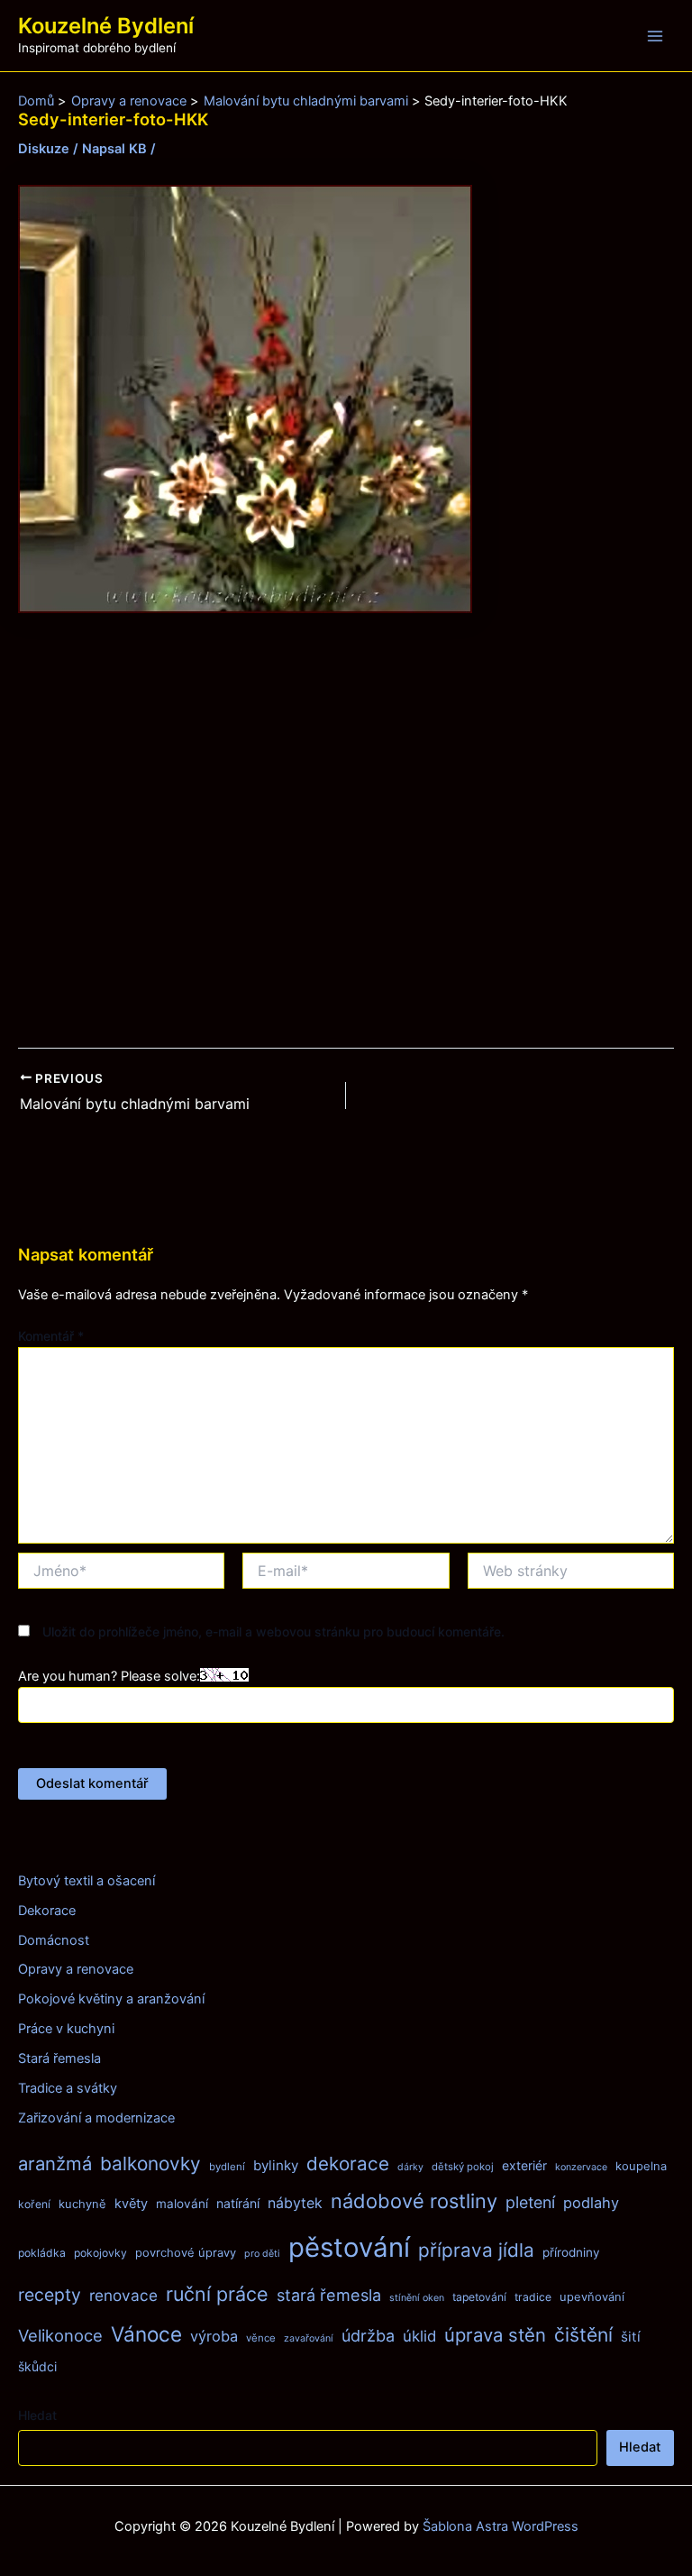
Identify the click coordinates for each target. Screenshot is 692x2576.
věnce (261, 2338)
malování (182, 2204)
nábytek (295, 2203)
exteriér (524, 2165)
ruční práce (217, 2294)
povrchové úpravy (186, 2252)
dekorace (348, 2163)
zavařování (309, 2338)
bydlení (227, 2167)
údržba (368, 2336)
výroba (214, 2336)
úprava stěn (495, 2335)
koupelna (641, 2166)
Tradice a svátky (68, 2088)
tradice (533, 2297)
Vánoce (146, 2334)
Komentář (51, 1336)
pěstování (349, 2247)
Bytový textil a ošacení (86, 1881)
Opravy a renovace (76, 1969)
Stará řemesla (59, 2058)
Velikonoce (60, 2335)
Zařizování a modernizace (96, 2118)
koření (34, 2204)
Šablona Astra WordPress (501, 2526)
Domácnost (54, 1940)
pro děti (262, 2254)
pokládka (42, 2253)
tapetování (479, 2297)
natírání (238, 2203)
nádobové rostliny (414, 2201)
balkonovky (150, 2163)
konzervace (581, 2167)
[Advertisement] (346, 831)
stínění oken (417, 2298)
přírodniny (571, 2252)
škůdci (37, 2366)
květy (131, 2204)
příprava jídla (476, 2250)
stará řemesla (329, 2295)
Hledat (37, 2415)
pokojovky (100, 2253)
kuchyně (82, 2204)
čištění (583, 2335)
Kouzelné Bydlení (106, 26)
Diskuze (44, 149)
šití (631, 2337)
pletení (530, 2202)
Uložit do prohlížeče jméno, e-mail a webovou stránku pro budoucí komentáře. (273, 1632)
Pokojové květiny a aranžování (111, 1999)
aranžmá (55, 2163)
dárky (410, 2167)
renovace (123, 2295)
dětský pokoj (463, 2167)
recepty (50, 2295)
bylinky (276, 2165)
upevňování (592, 2296)
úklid (419, 2336)
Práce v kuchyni (66, 2029)
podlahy (591, 2203)
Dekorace (47, 1911)
